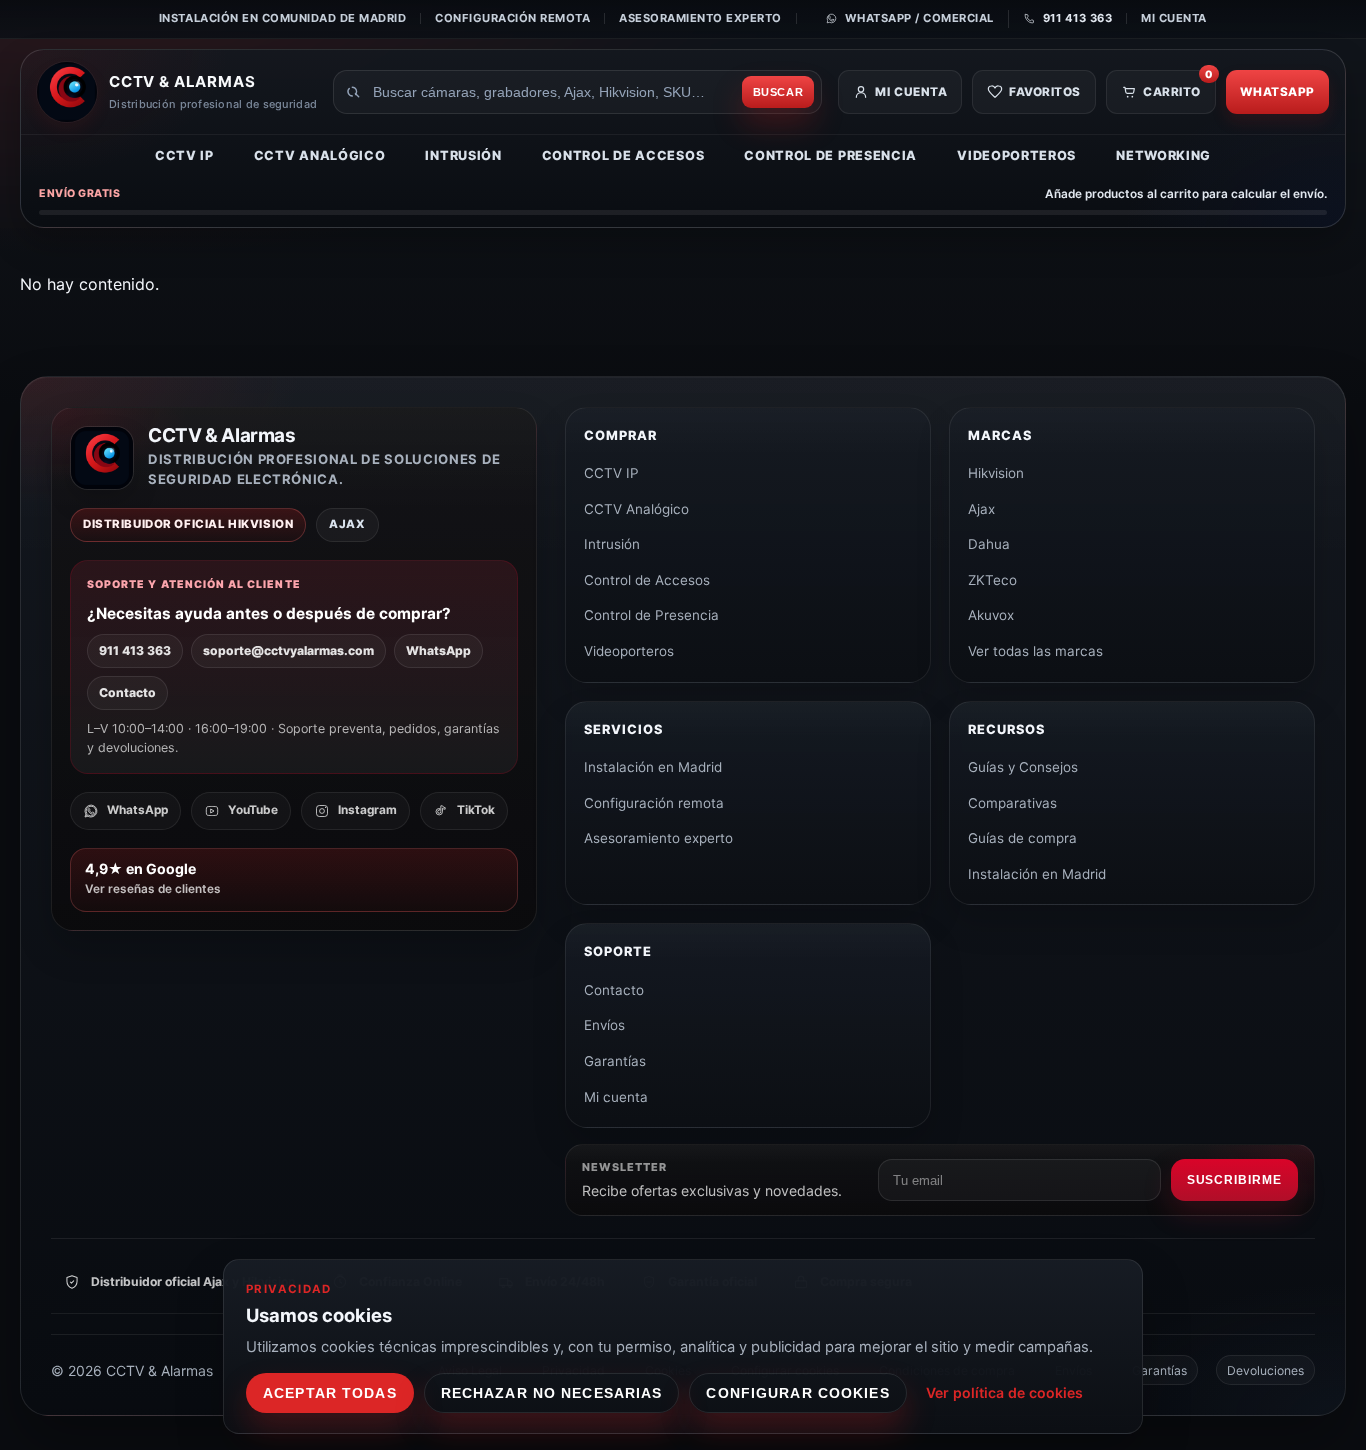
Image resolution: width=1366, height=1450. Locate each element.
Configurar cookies (797, 1393)
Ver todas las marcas (1035, 651)
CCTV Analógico (320, 155)
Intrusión (463, 155)
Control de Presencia (830, 155)
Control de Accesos (623, 155)
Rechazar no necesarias (552, 1393)
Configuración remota (512, 18)
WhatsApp (1277, 92)
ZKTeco (992, 580)
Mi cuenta (1174, 18)
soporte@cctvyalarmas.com (288, 650)
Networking (1163, 155)
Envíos (604, 1025)
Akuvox (991, 615)
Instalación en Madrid (653, 767)
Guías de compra (1022, 838)
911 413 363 (135, 650)
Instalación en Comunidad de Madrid (282, 18)
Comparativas (1012, 803)
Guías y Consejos (1023, 767)
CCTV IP (184, 155)
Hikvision (996, 473)
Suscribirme (1234, 1180)
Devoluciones (1265, 1370)
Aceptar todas (330, 1393)
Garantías (615, 1061)
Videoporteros (1016, 155)
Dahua (989, 544)
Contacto (127, 692)
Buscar (778, 92)
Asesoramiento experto (700, 18)
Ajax (981, 509)
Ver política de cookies (1004, 1392)
